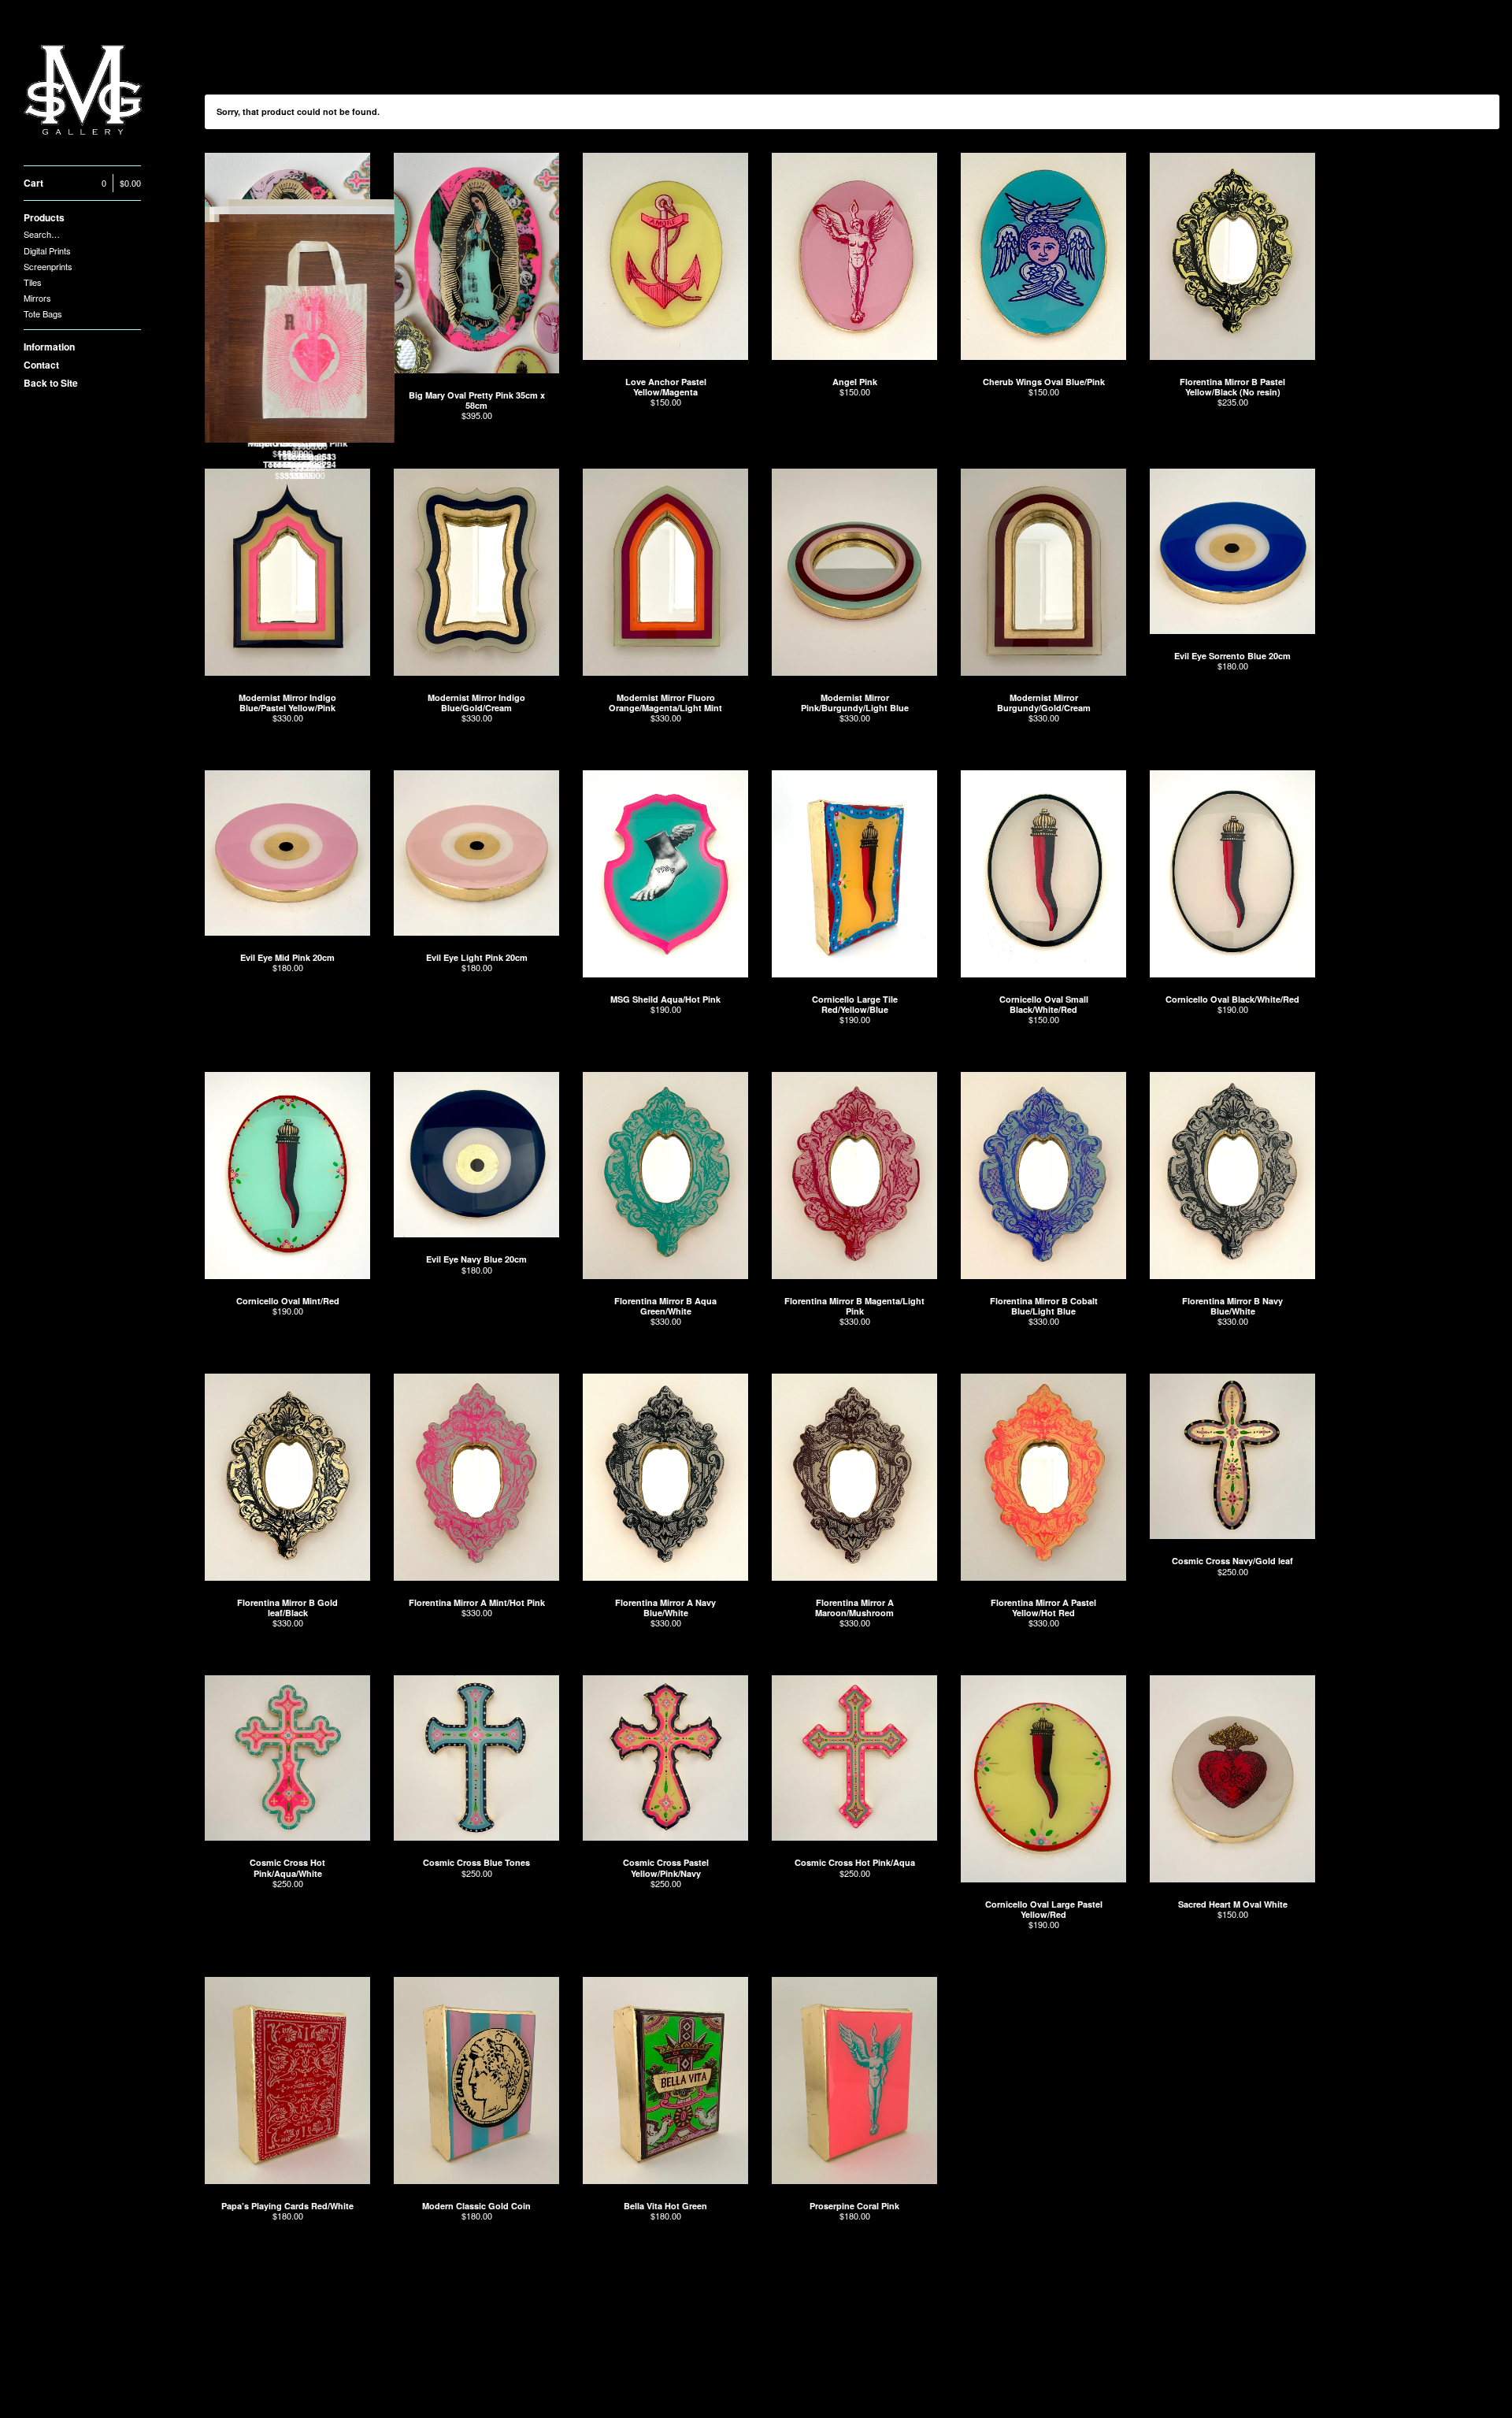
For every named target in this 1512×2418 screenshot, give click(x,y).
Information (49, 347)
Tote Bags (43, 313)
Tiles (33, 282)
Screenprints (48, 266)
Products (44, 217)
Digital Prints (47, 250)
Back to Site (51, 383)
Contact (41, 365)
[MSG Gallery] (83, 91)
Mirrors (37, 298)
